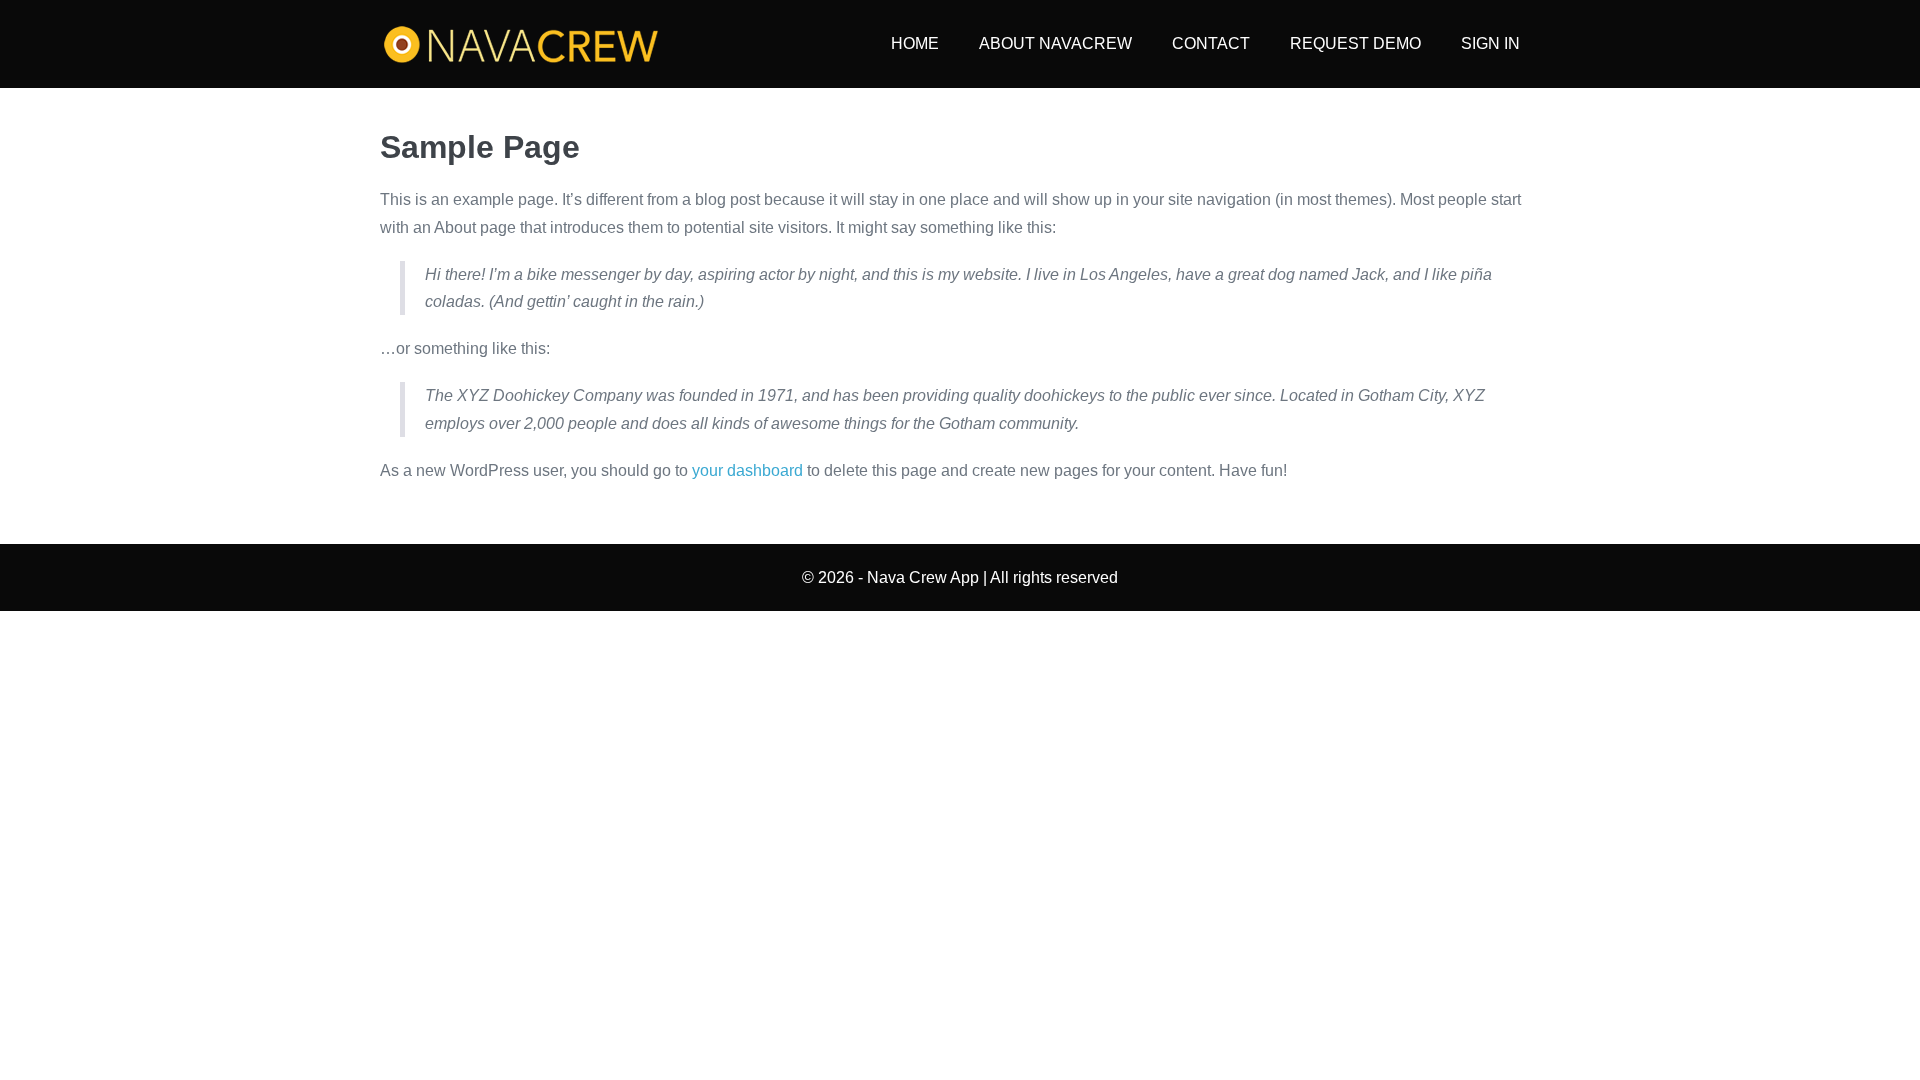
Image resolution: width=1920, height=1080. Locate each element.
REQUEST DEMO (1355, 43)
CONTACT (1211, 43)
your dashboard (747, 470)
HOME (915, 43)
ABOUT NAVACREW (1055, 43)
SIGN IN (1490, 43)
